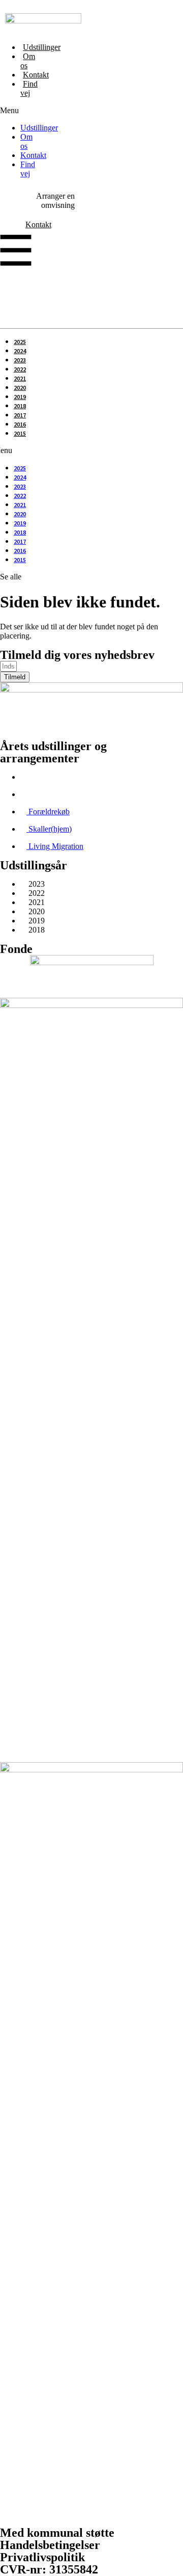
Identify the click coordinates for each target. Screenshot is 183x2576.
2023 (20, 360)
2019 (20, 397)
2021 (20, 378)
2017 (20, 415)
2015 (20, 433)
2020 (20, 388)
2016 (20, 424)
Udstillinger (42, 47)
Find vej (29, 88)
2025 (20, 342)
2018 (20, 406)
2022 (20, 369)
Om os (28, 61)
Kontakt (36, 75)
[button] (2, 111)
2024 (20, 351)
